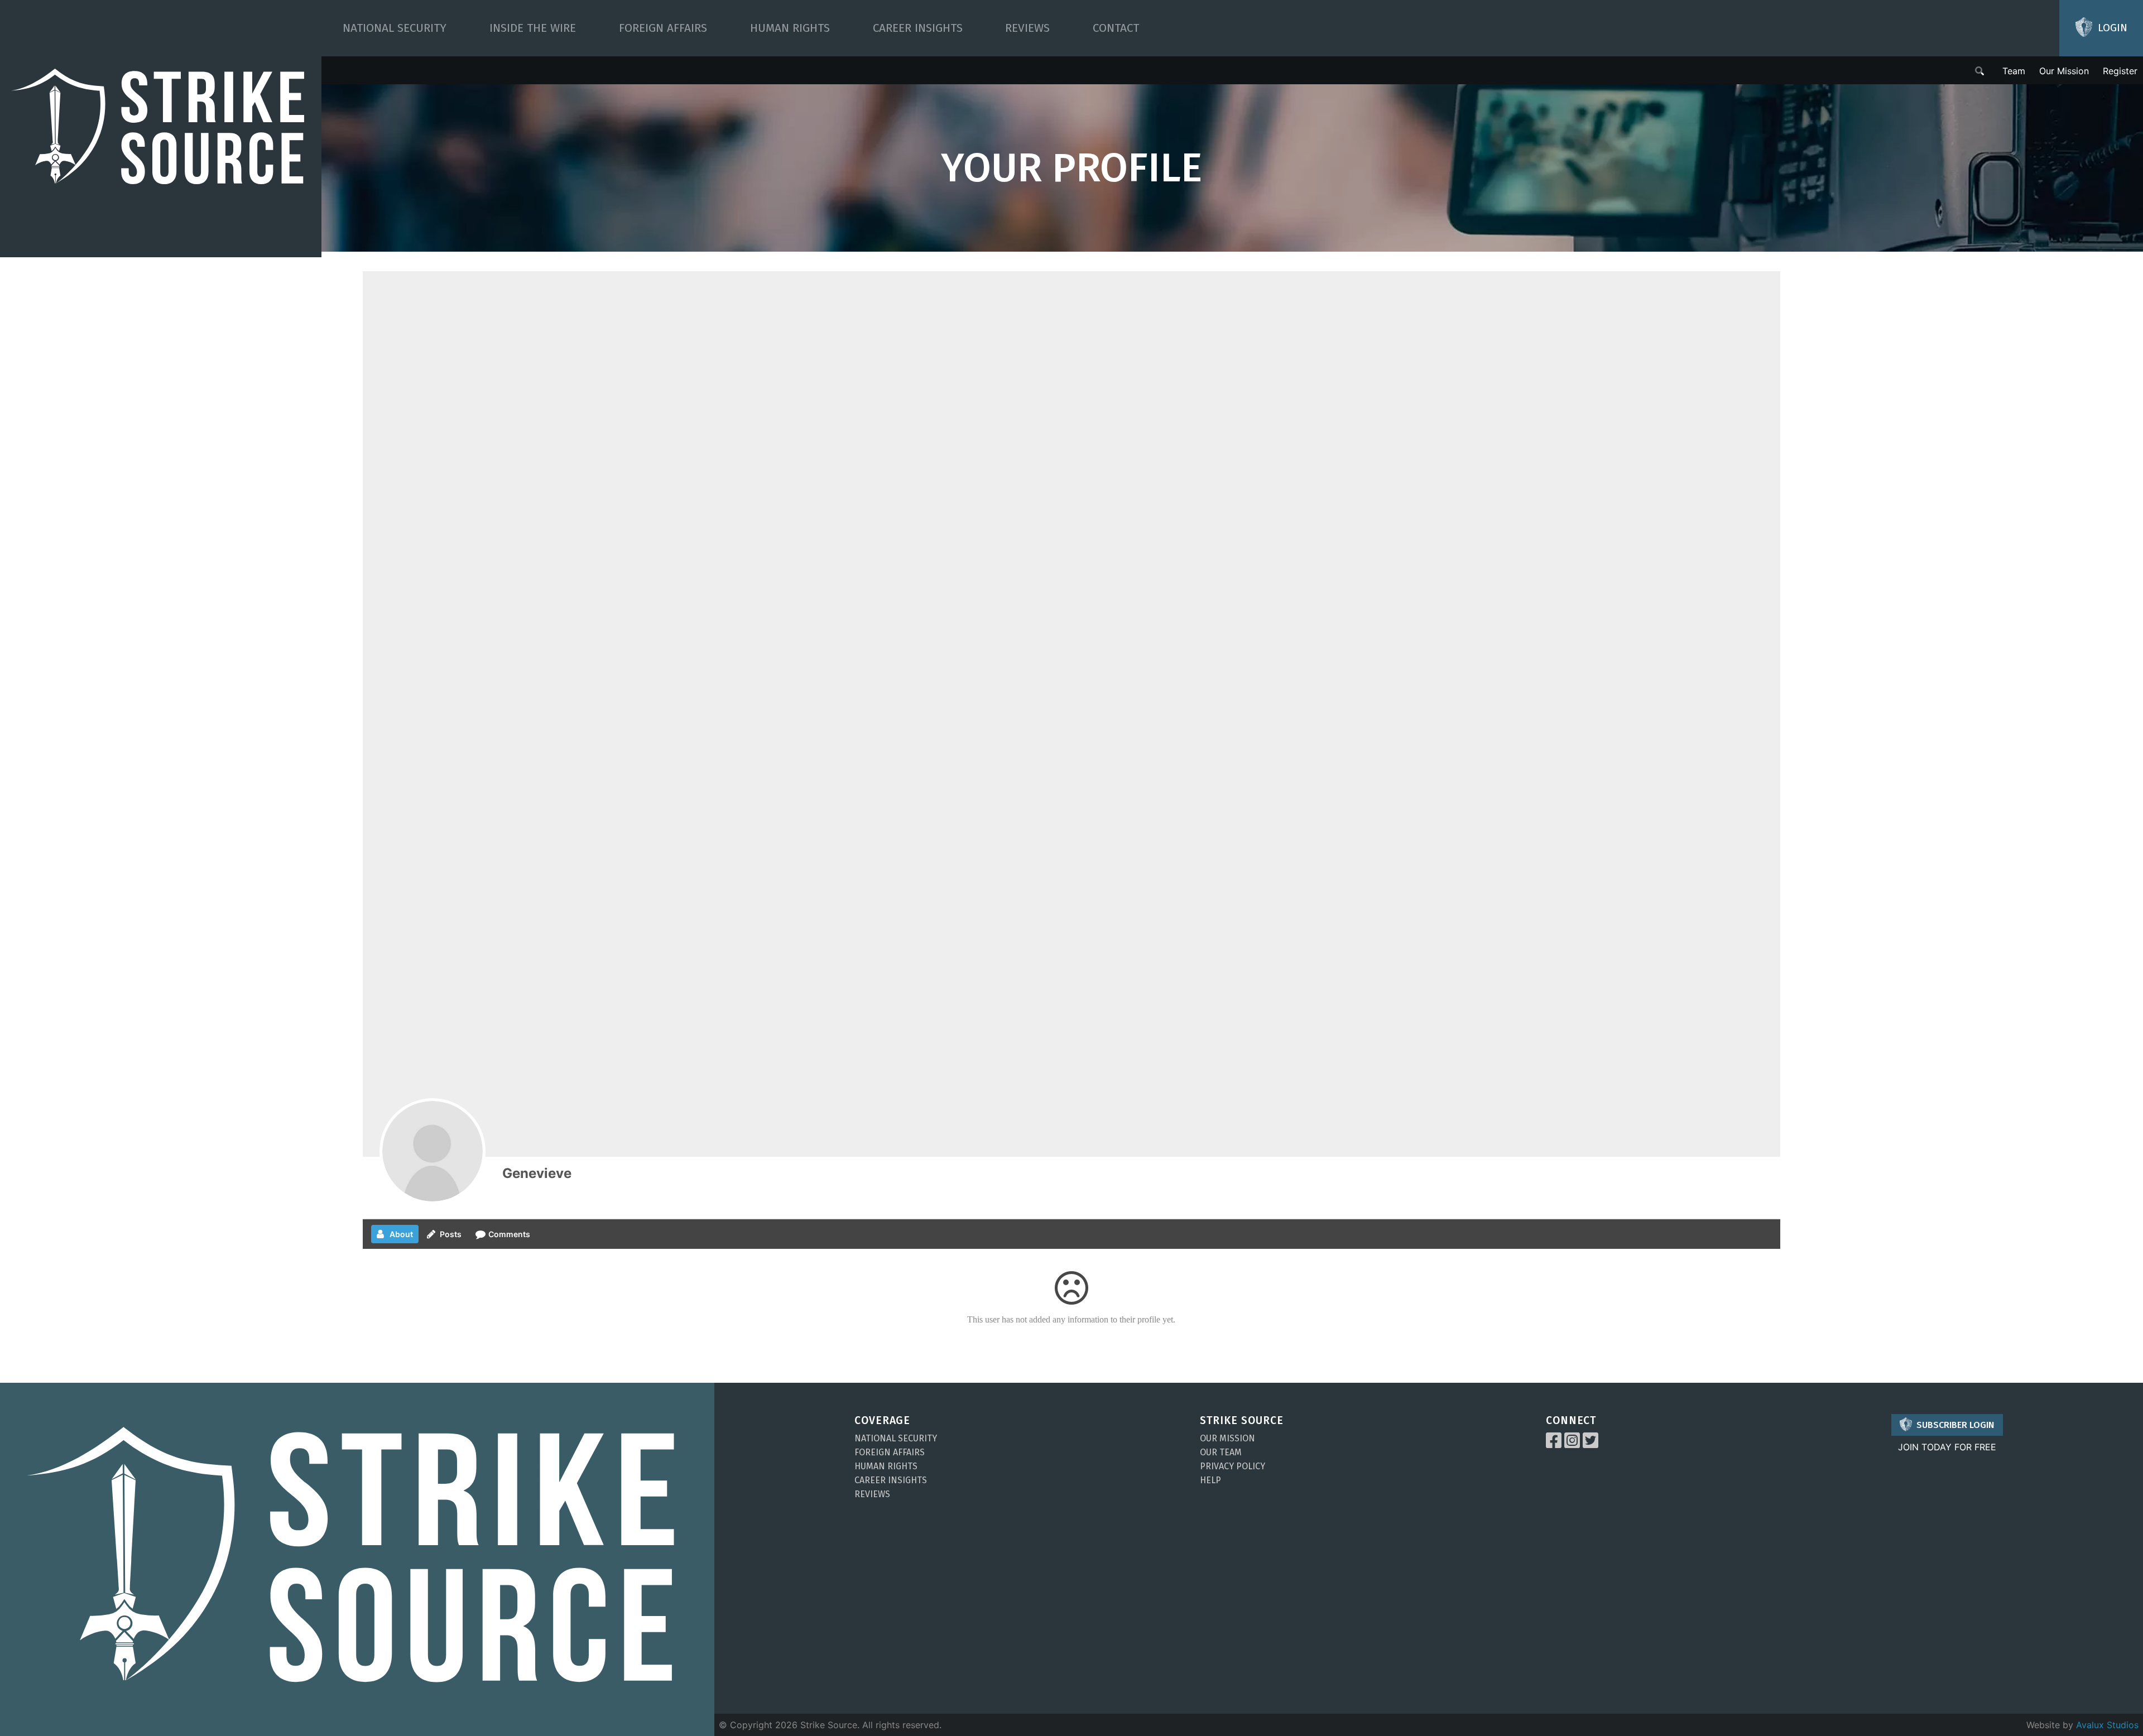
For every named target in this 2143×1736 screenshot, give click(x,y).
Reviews (1027, 28)
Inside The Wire (533, 28)
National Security (395, 28)
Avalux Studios (2107, 1725)
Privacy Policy (1233, 1466)
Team (2014, 71)
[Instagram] (1572, 1444)
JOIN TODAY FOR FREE (1947, 1447)
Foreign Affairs (663, 28)
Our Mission (2064, 71)
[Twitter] (1591, 1444)
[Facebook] (1554, 1444)
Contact (1116, 28)
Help (1210, 1480)
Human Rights (790, 28)
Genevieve (537, 1173)
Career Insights (918, 28)
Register (2120, 71)
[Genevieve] (433, 1151)
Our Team (1221, 1452)
